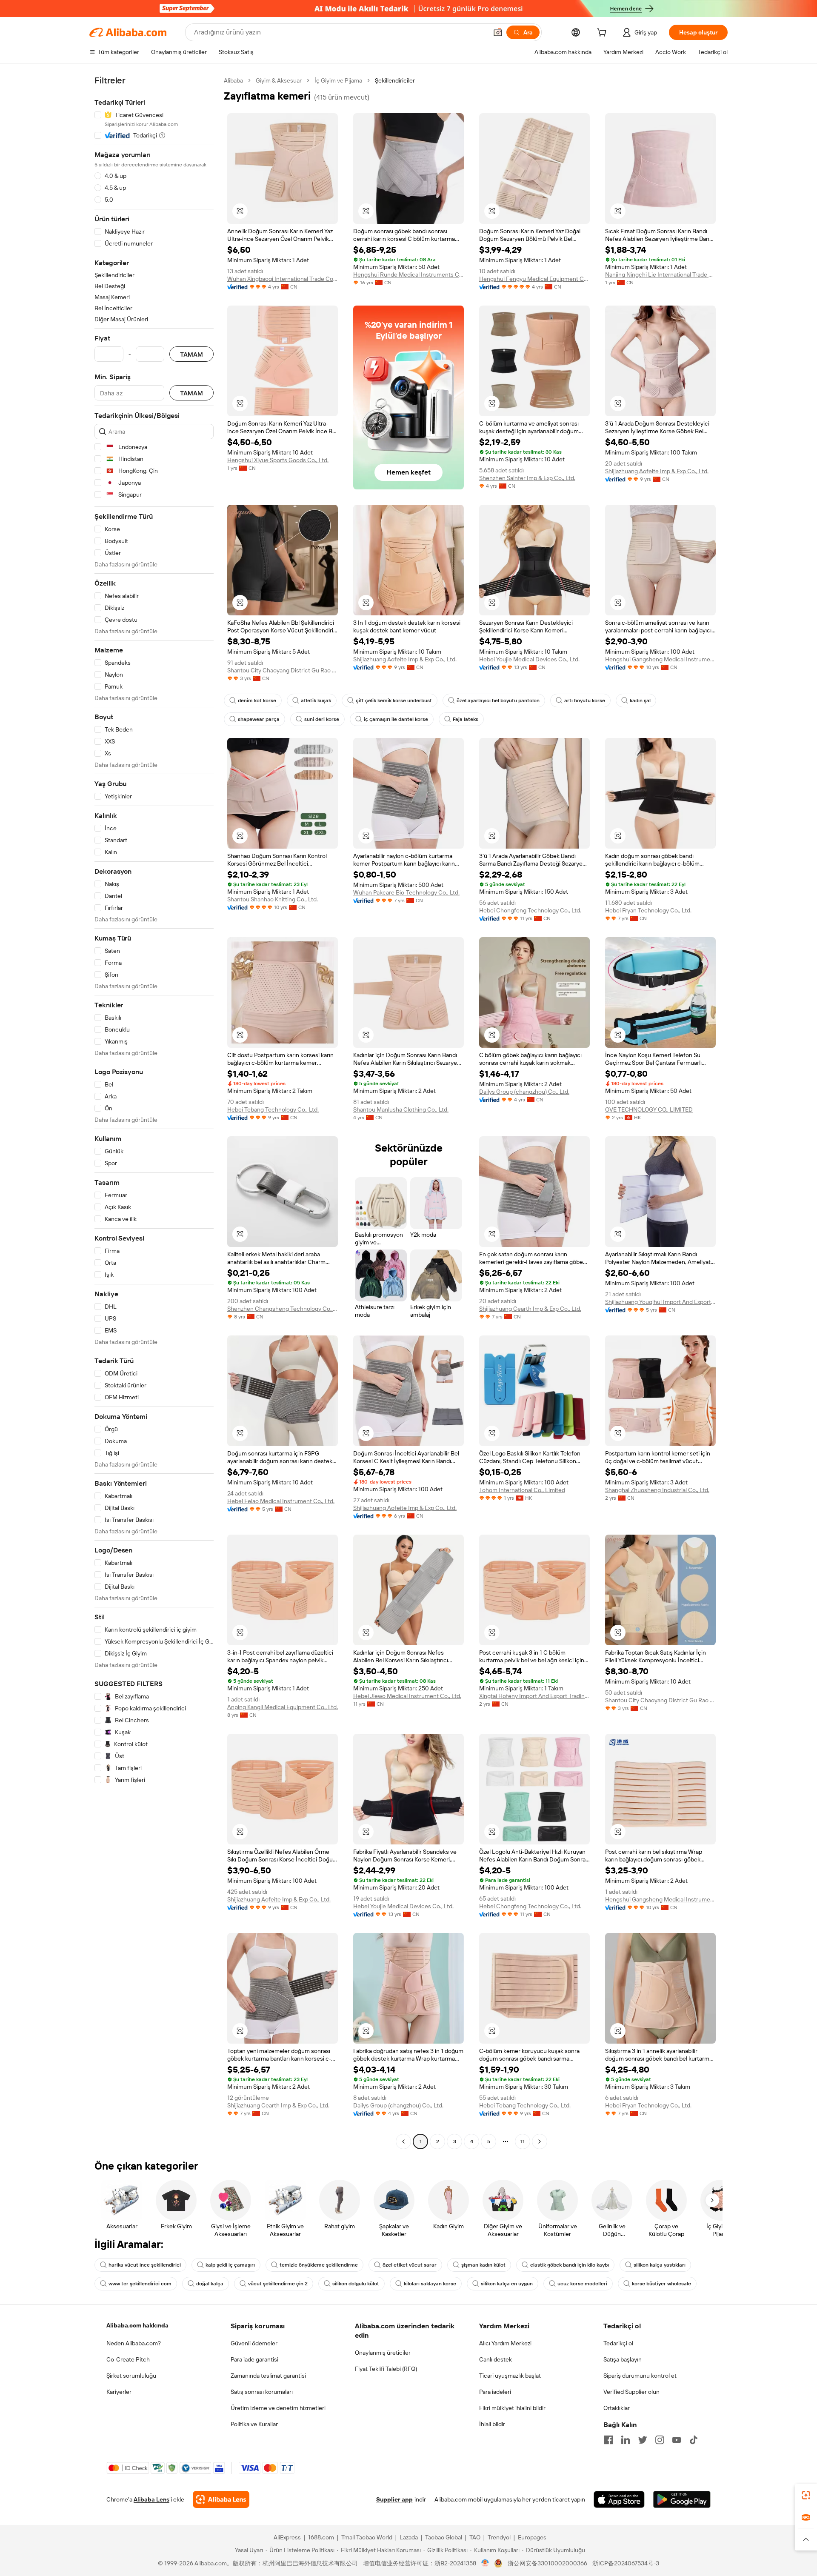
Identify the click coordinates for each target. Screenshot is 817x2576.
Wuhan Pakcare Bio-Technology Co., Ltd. (406, 892)
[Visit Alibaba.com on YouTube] (677, 2440)
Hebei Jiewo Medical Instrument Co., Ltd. (407, 1696)
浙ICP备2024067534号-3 (626, 2563)
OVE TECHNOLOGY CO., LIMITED (649, 1109)
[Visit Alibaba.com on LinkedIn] (626, 2440)
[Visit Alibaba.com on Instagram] (660, 2440)
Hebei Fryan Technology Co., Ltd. (648, 910)
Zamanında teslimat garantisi (268, 2376)
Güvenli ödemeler (254, 2343)
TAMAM (191, 354)
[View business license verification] (485, 2563)
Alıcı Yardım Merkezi (505, 2343)
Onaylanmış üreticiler (383, 2353)
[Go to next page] (540, 2141)
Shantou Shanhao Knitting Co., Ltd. (273, 899)
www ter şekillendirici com (140, 2284)
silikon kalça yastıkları (660, 2265)
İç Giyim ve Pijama (338, 80)
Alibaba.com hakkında (137, 2325)
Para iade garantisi (254, 2359)
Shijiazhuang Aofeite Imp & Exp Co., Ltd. (657, 471)
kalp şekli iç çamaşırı (230, 2265)
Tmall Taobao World (367, 2537)
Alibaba (233, 80)
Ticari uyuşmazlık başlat (510, 2376)
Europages (532, 2537)
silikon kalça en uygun (507, 2284)
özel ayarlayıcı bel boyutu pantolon (498, 700)
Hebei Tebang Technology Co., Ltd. (273, 1109)
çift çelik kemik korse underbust (394, 700)
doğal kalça (210, 2284)
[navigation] (154, 1112)
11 (523, 2141)
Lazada (409, 2537)
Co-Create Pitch (128, 2359)
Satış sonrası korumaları (262, 2392)
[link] (806, 2495)
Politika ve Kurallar (254, 2424)
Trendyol (499, 2537)
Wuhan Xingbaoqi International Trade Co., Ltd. (283, 279)
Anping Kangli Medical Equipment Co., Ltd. (283, 1707)
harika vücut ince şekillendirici (145, 2265)
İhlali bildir (492, 2424)
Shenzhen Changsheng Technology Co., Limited (283, 1309)
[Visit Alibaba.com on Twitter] (643, 2440)
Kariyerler (119, 2392)
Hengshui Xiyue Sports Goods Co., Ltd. (278, 460)
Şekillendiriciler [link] (395, 80)
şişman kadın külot (483, 2265)
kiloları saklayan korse (430, 2284)
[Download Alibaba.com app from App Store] (619, 2499)
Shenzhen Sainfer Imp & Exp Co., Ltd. (527, 478)
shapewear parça (259, 719)
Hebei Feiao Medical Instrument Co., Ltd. (281, 1501)
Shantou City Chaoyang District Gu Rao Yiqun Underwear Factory (283, 670)
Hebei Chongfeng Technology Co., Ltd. (530, 910)
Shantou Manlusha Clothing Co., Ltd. (401, 1109)
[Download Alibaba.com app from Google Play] (682, 2499)
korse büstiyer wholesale (661, 2284)
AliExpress (287, 2537)
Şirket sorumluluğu (131, 2376)
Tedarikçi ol (618, 2343)
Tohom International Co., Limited (522, 1490)
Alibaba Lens (151, 2499)
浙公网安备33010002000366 (547, 2563)
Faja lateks (466, 719)
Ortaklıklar (617, 2408)
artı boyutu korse (585, 700)
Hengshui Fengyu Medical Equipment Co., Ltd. (534, 279)
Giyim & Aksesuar (279, 80)
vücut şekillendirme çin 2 (278, 2284)
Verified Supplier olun (631, 2392)
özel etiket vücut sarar (410, 2265)
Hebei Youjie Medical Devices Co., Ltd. (529, 659)
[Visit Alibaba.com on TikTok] (694, 2440)
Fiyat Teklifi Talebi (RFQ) (386, 2369)
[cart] (603, 34)
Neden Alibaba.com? (134, 2343)
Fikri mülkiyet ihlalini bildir (512, 2408)
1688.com (321, 2537)
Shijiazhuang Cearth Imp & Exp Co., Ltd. (530, 1309)
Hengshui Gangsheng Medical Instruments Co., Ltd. (660, 659)
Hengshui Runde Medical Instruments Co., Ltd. (408, 274)
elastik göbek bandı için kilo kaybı (570, 2265)
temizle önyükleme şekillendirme (319, 2265)
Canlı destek (496, 2359)
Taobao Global (444, 2537)
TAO (475, 2537)
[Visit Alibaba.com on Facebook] (608, 2440)
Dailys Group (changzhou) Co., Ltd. (524, 1092)
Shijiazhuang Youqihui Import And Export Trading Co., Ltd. (660, 1302)
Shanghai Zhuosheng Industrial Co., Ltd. (657, 1490)
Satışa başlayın (623, 2359)
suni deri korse (322, 719)
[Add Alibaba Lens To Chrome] (221, 2499)
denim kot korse (257, 700)
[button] (498, 32)
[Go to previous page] (403, 2141)
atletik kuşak (316, 700)
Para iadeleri (495, 2392)
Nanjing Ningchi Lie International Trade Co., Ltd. (660, 274)
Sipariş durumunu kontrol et (640, 2376)
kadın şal (640, 700)
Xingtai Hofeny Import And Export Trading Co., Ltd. (534, 1696)
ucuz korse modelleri (582, 2284)
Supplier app (394, 2499)
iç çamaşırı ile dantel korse (396, 719)
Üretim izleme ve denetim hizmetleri (278, 2408)
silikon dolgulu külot (356, 2284)
